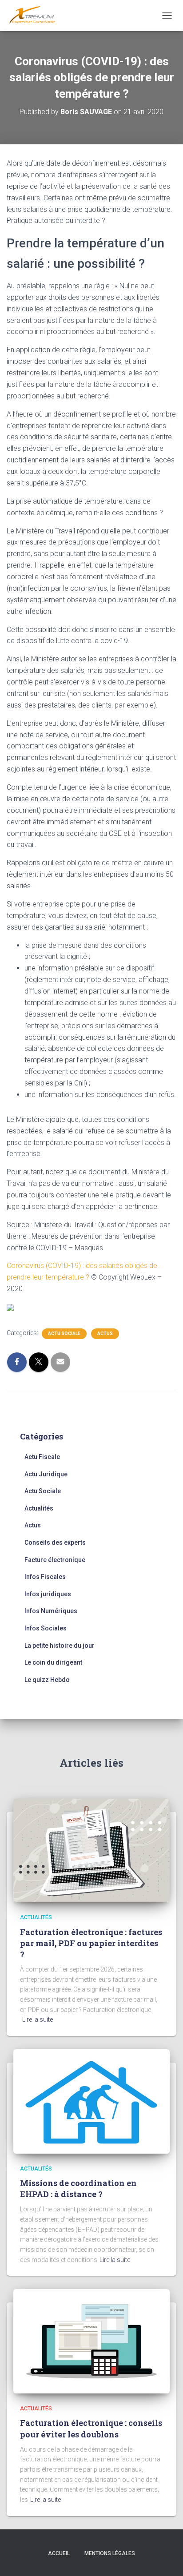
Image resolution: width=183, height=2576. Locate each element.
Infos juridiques (48, 1594)
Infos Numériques (51, 1611)
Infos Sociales (46, 1628)
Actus (105, 1334)
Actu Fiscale (42, 1457)
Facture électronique (55, 1560)
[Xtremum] (36, 16)
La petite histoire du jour (60, 1646)
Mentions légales (110, 2553)
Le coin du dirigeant (53, 1662)
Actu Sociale (64, 1334)
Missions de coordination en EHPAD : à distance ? (78, 2188)
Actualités (39, 1508)
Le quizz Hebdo (47, 1680)
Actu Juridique (46, 1474)
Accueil (59, 2553)
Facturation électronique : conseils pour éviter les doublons (91, 2428)
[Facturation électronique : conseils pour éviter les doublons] (91, 2341)
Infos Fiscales (45, 1577)
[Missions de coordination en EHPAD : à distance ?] (91, 2101)
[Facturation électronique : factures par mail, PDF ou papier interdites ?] (91, 1850)
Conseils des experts (55, 1542)
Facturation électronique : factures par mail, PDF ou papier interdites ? (91, 1943)
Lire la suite (38, 2019)
